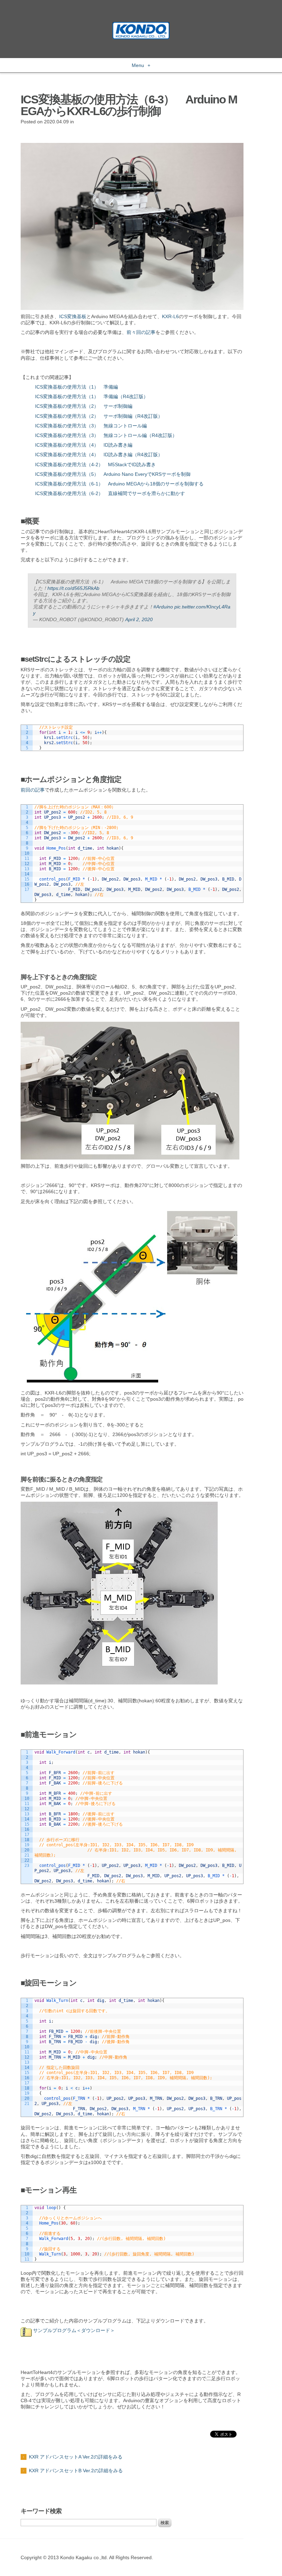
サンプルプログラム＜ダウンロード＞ (73, 2330)
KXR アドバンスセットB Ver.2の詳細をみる (76, 2471)
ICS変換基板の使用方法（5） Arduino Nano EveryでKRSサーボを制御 (113, 474)
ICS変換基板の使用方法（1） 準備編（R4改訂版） (92, 396)
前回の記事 (33, 790)
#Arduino (163, 607)
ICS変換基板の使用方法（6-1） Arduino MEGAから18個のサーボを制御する (119, 484)
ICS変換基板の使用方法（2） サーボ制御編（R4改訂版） (99, 416)
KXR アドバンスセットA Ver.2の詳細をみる (76, 2457)
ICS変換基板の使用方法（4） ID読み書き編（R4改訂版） (99, 455)
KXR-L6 (170, 316)
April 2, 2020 (139, 619)
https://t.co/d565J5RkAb (73, 588)
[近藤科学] (141, 25)
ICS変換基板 (73, 316)
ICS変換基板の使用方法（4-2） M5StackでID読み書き (95, 464)
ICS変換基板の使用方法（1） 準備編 (77, 387)
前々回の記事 (141, 332)
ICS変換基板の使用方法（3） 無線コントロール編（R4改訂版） (106, 435)
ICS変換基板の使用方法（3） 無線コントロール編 (91, 426)
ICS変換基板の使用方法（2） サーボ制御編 (84, 406)
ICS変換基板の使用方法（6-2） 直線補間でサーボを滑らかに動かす (110, 493)
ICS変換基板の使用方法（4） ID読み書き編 (84, 445)
